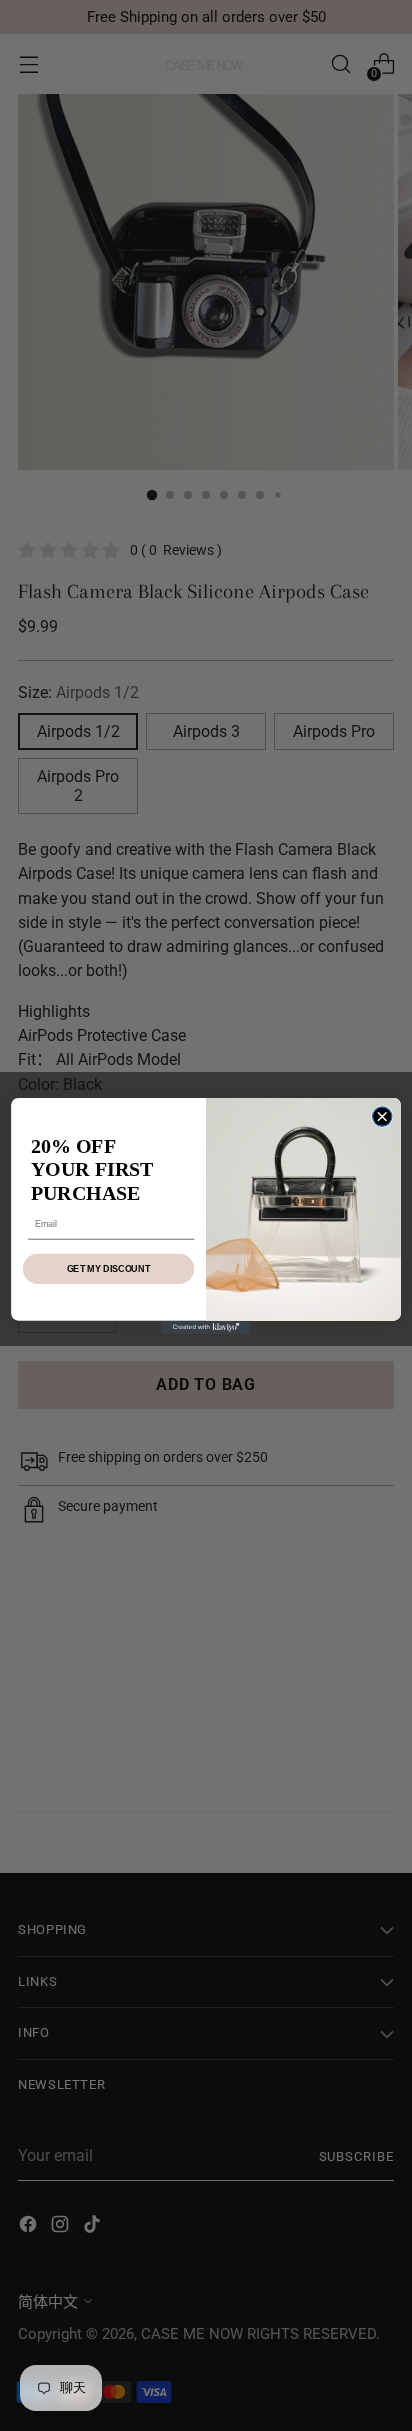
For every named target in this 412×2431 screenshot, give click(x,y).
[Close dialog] (381, 1115)
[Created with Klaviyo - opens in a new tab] (205, 1326)
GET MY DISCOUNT (109, 1268)
